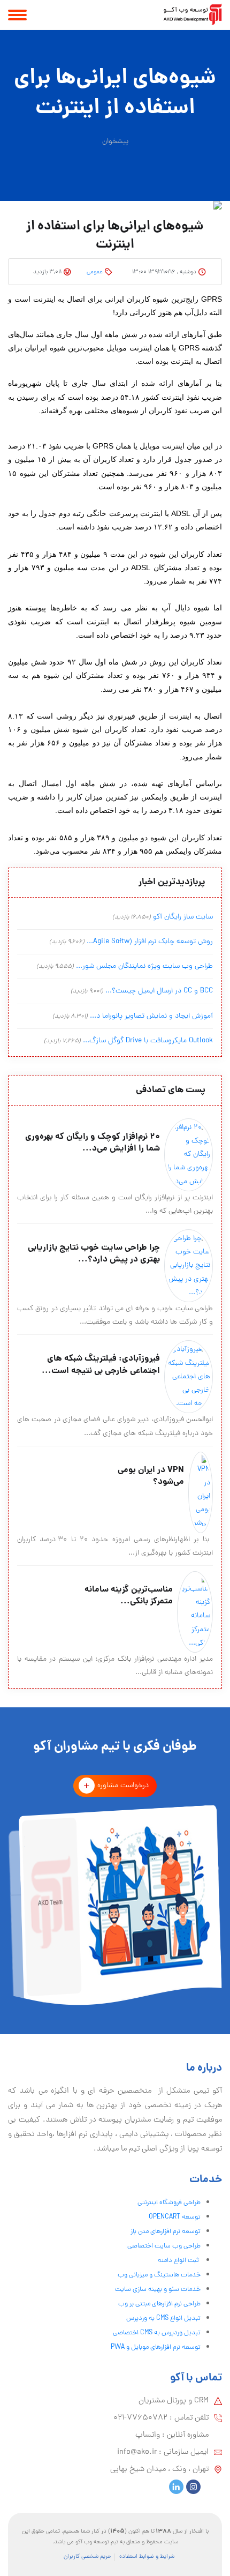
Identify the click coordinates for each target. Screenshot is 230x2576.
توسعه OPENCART (175, 2217)
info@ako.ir (137, 2452)
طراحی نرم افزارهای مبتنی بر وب (159, 2304)
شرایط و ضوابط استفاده (147, 2557)
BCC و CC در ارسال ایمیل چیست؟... (159, 991)
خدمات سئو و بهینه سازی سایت (158, 2290)
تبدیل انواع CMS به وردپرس (163, 2319)
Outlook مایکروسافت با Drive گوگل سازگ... (148, 1041)
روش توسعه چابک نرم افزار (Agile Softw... (150, 942)
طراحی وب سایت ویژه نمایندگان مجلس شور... (144, 966)
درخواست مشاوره (123, 1786)
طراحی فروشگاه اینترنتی (169, 2203)
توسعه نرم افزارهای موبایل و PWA (156, 2347)
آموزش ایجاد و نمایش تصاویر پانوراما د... (151, 1016)
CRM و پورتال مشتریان (174, 2401)
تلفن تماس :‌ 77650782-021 (161, 2418)
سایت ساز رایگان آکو (183, 917)
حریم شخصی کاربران (87, 2557)
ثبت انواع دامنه (179, 2261)
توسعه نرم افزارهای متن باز (166, 2232)
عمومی (95, 272)
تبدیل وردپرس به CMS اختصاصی (157, 2333)
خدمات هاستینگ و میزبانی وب (159, 2275)
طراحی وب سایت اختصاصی (164, 2246)
